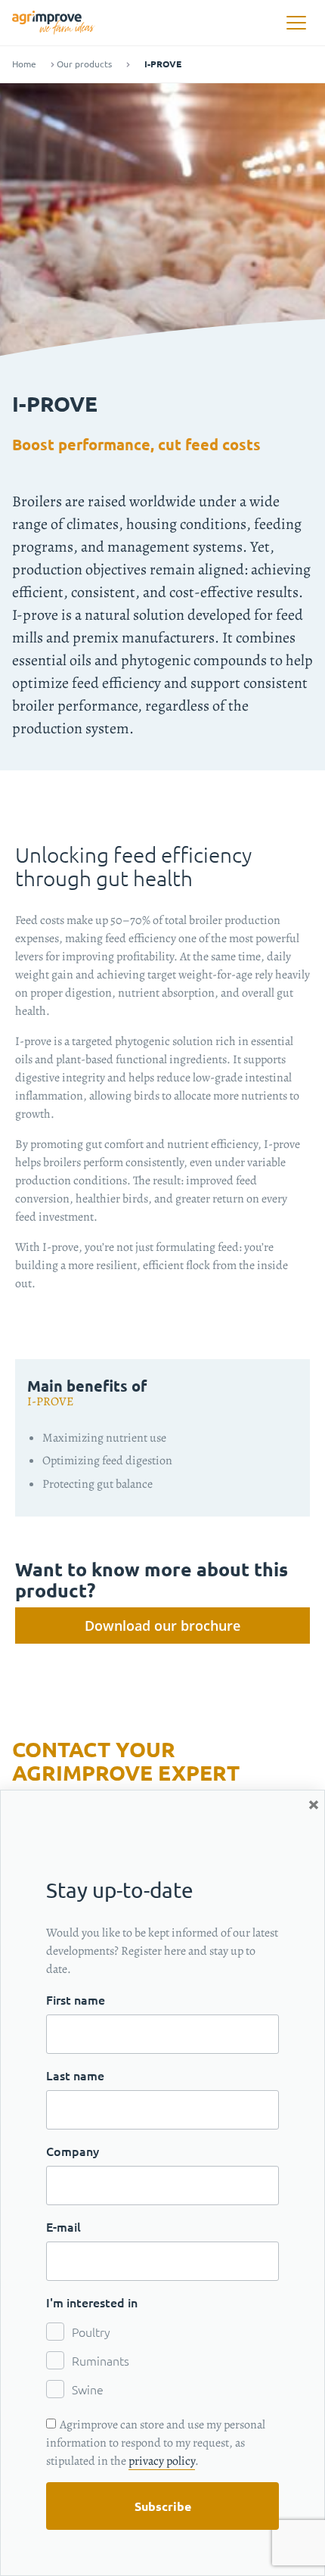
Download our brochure (162, 1626)
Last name (75, 2075)
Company (73, 2151)
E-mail (63, 2226)
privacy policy (162, 2461)
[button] (296, 23)
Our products (84, 64)
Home (24, 64)
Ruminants (101, 2360)
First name (76, 1999)
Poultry (91, 2332)
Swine (88, 2389)
